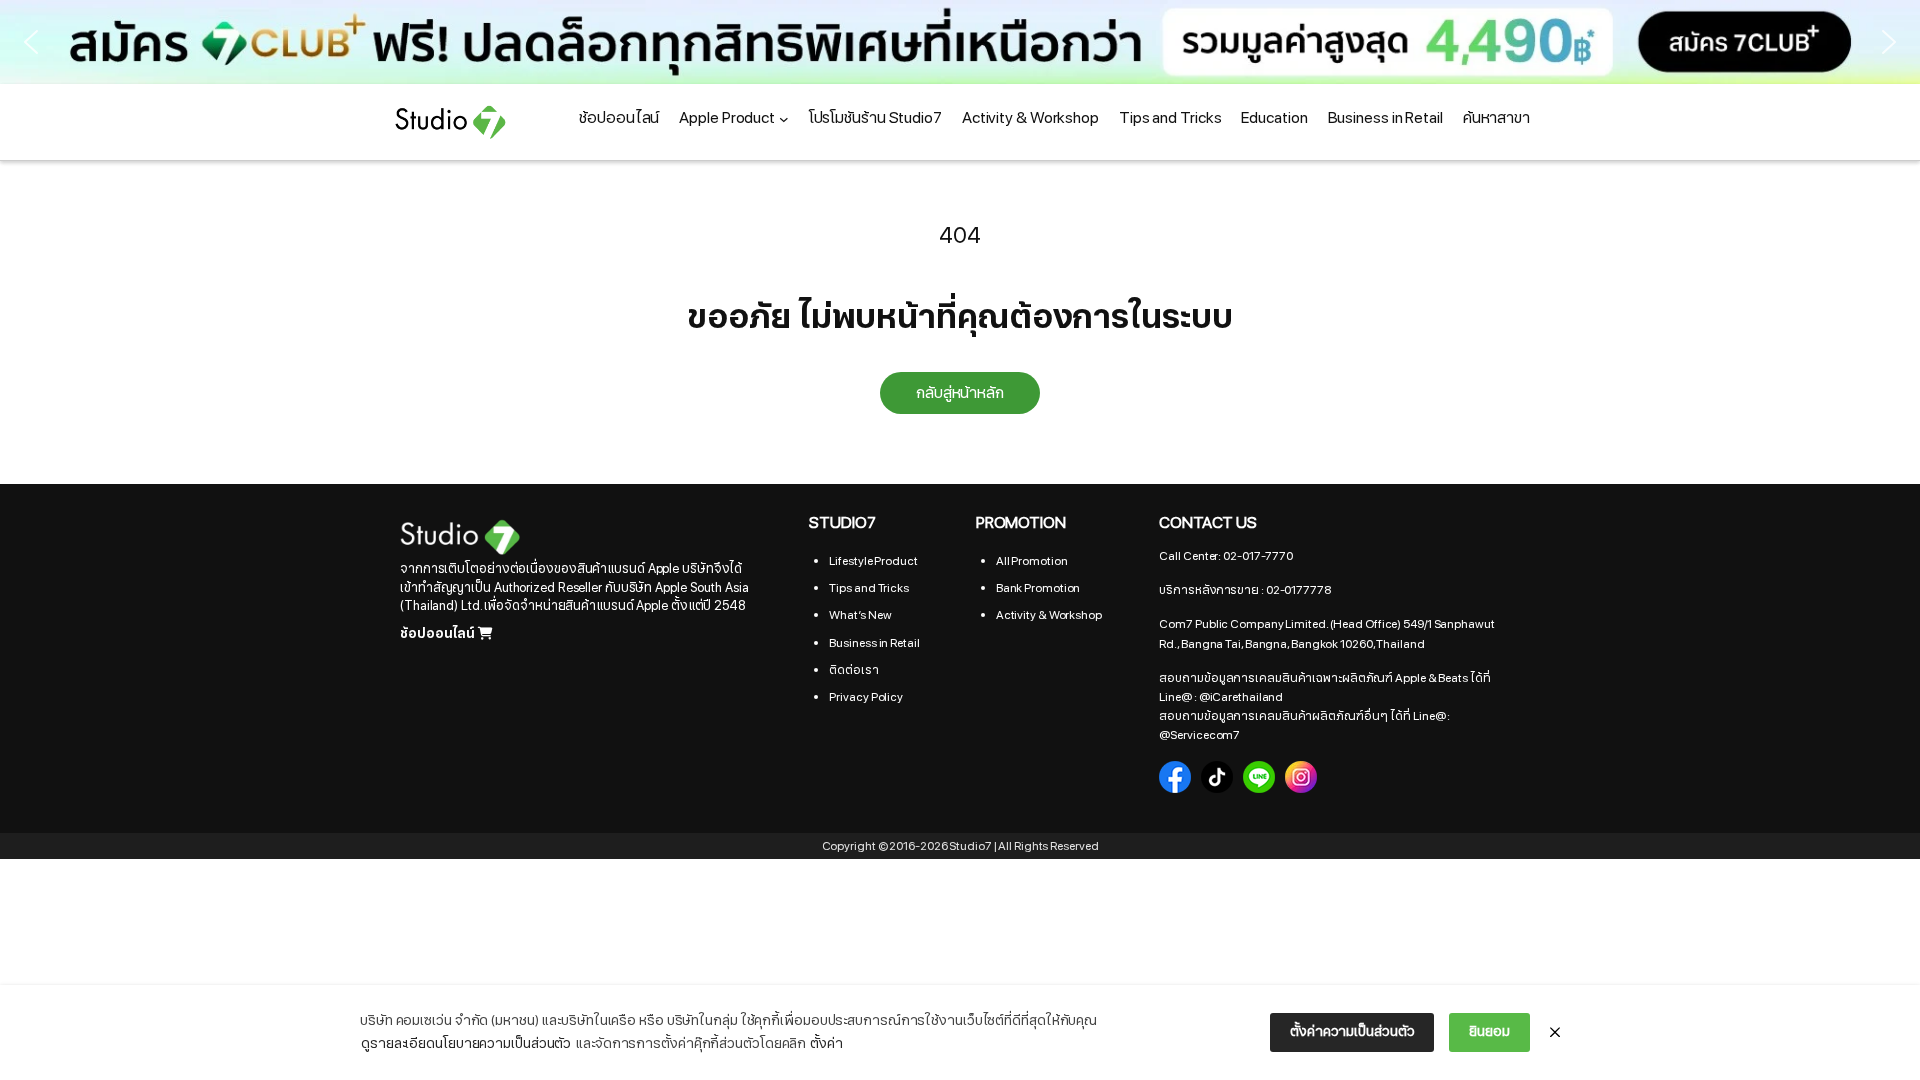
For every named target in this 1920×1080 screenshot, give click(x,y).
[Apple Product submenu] (784, 119)
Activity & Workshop (1049, 615)
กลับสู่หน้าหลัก (960, 393)
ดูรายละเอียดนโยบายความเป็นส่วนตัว (466, 1043)
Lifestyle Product (873, 561)
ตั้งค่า (826, 1043)
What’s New (860, 615)
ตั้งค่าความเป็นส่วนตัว (1352, 1031)
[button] (960, 42)
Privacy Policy (866, 697)
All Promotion (1032, 561)
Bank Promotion (1038, 588)
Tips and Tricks (869, 588)
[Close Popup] (1555, 1033)
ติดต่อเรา (853, 670)
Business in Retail (874, 643)
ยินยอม (1489, 1031)
